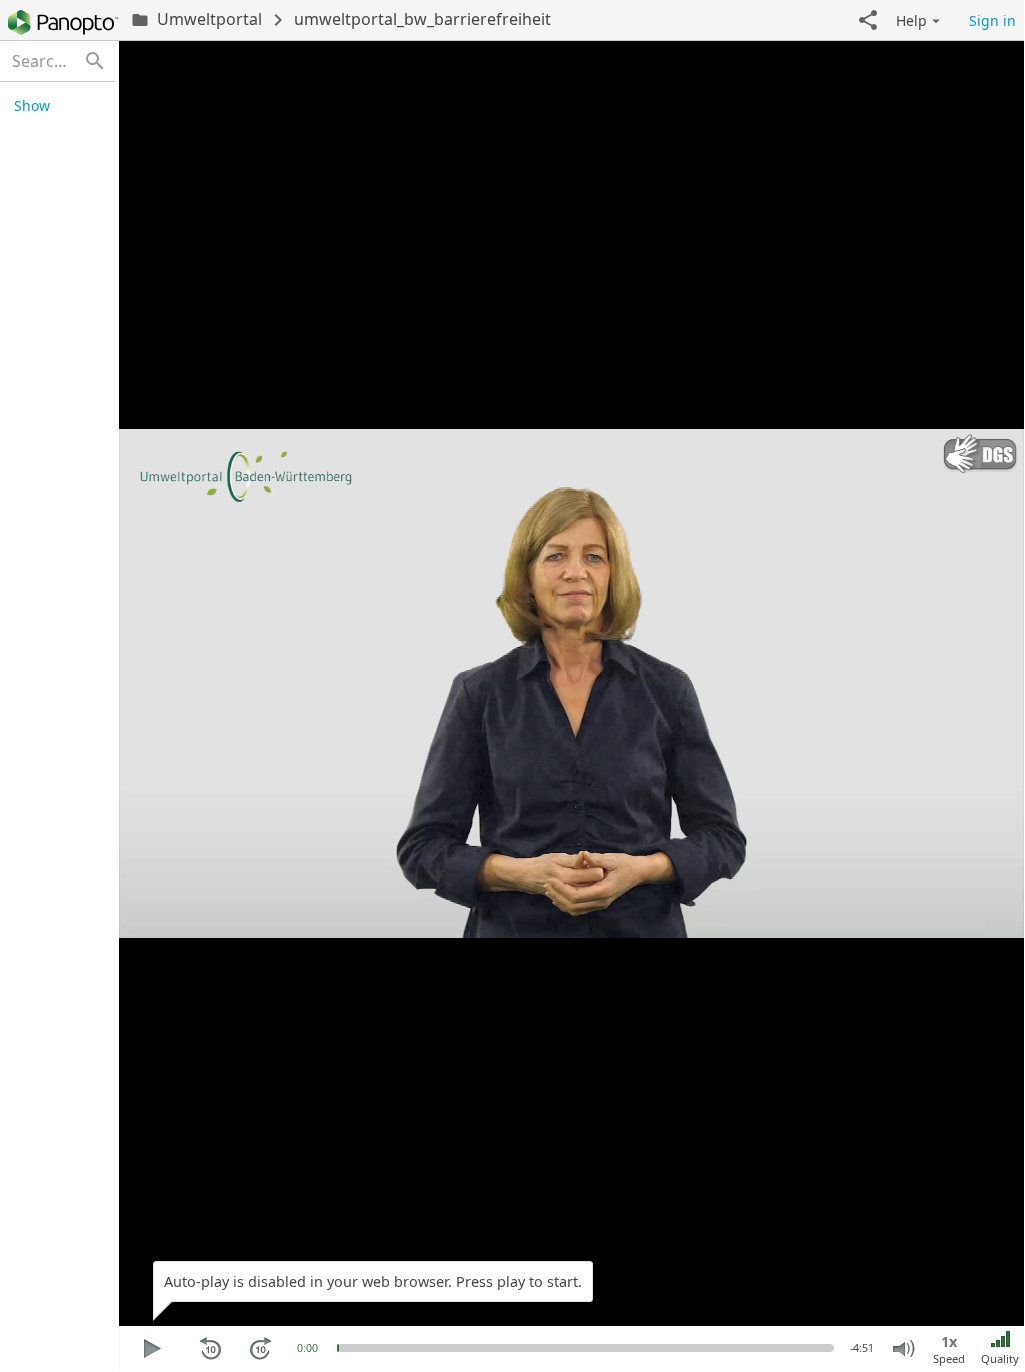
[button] (868, 20)
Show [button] (32, 105)
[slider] (338, 1348)
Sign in (992, 20)
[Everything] (63, 22)
